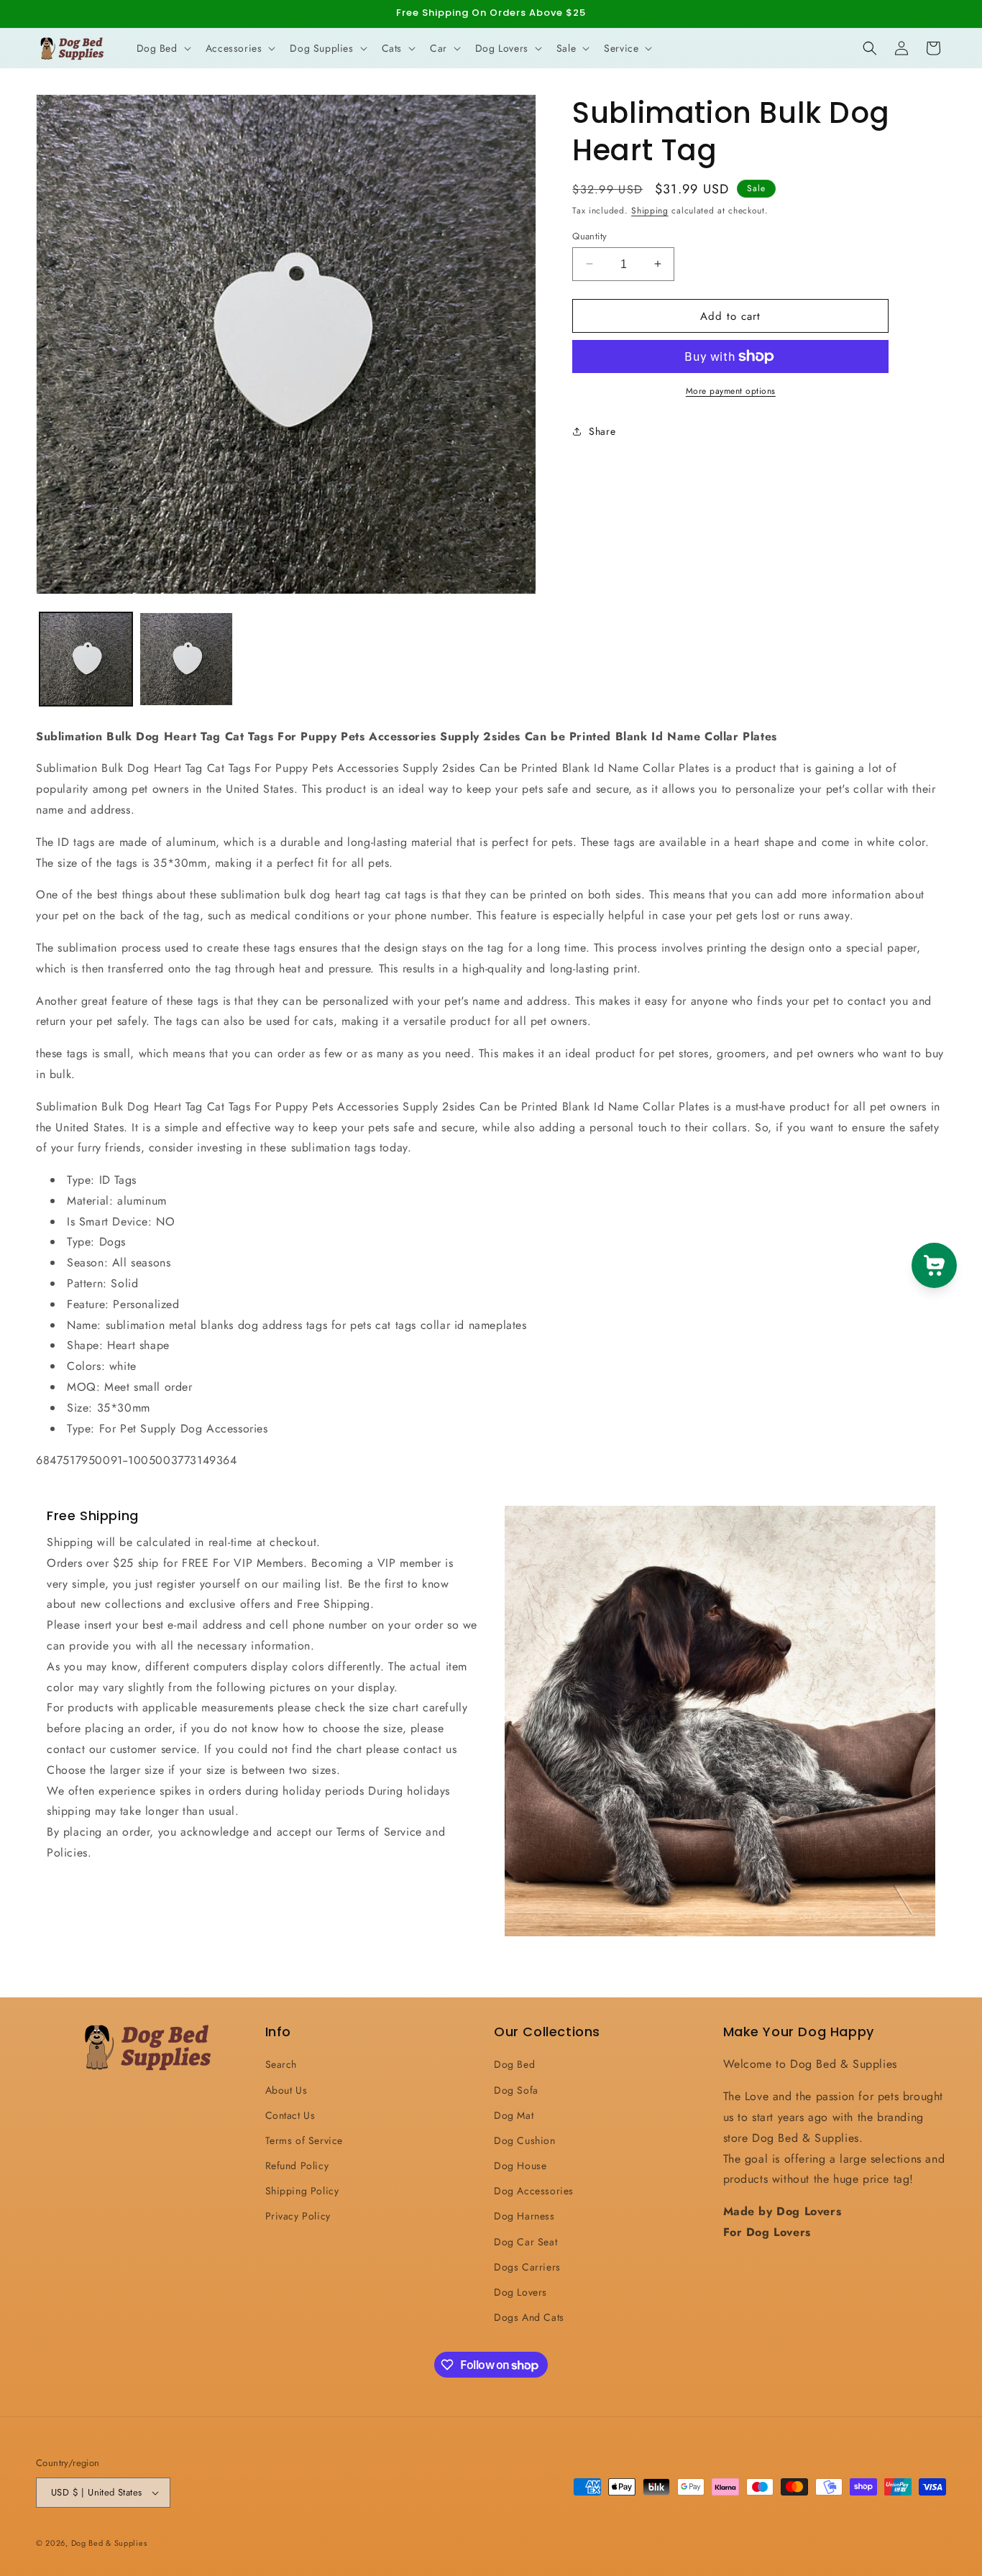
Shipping (650, 211)
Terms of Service (304, 2140)
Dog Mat (514, 2115)
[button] (162, 48)
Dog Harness (524, 2216)
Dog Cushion (525, 2140)
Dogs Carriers (527, 2267)
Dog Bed (514, 2064)
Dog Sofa (516, 2089)
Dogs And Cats (529, 2317)
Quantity (589, 235)
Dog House (520, 2166)
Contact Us (290, 2115)
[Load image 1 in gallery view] (86, 659)
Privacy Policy (298, 2216)
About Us (286, 2089)
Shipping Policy (302, 2191)
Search (281, 2064)
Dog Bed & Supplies (109, 2543)
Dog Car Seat (526, 2241)
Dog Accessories (534, 2191)
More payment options (731, 391)
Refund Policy (297, 2166)
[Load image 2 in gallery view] (186, 659)
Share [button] (602, 431)
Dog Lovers (520, 2292)
